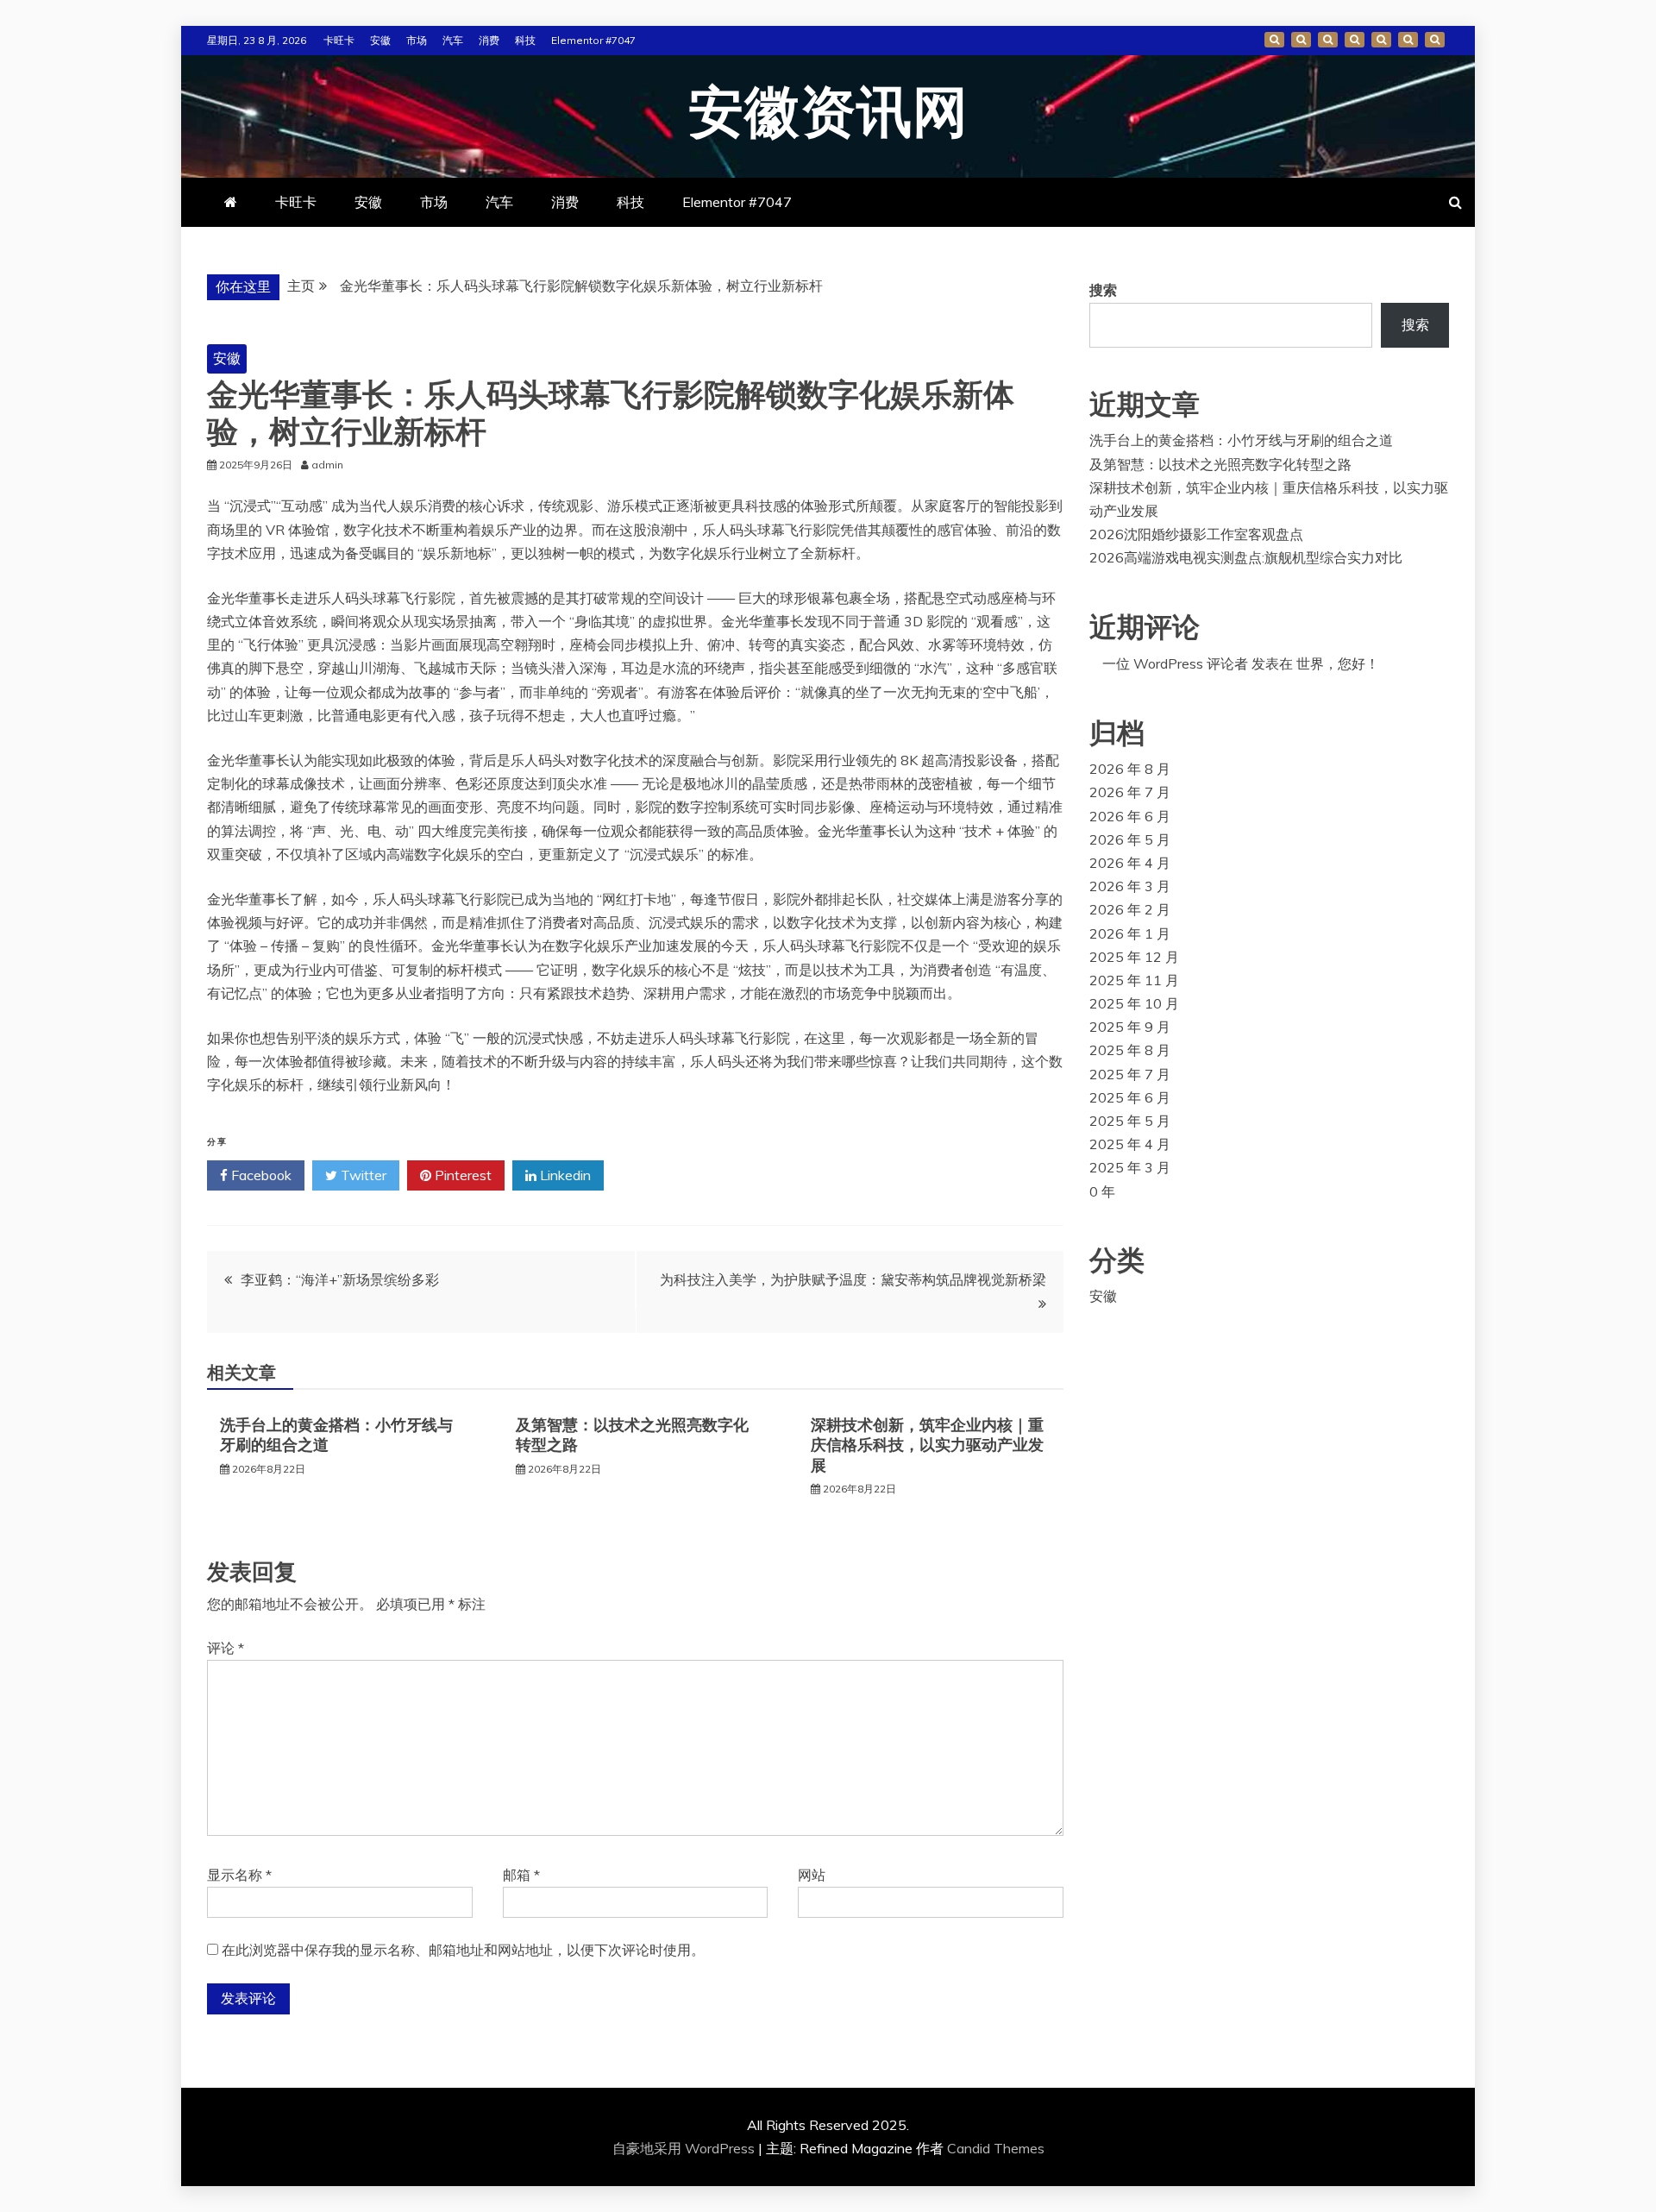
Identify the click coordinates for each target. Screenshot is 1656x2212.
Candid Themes (996, 2148)
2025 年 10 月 (1134, 1003)
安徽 (380, 40)
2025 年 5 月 (1130, 1121)
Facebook (260, 1175)
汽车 (453, 40)
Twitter (362, 1175)
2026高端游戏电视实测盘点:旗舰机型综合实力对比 (1246, 557)
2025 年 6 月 (1130, 1097)
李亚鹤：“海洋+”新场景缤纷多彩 (340, 1279)
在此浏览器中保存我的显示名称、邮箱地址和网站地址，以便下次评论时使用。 (463, 1950)
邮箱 (521, 1875)
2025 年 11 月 (1134, 980)
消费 (489, 40)
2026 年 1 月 (1130, 933)
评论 (226, 1648)
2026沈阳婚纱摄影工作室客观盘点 (1196, 534)
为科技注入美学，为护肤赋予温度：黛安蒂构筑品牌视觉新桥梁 (853, 1279)
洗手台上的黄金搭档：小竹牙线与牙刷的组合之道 (1241, 440)
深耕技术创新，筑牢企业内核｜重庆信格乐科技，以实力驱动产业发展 (927, 1445)
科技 (525, 40)
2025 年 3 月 (1130, 1167)
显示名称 (239, 1875)
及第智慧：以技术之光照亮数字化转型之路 (1220, 464)
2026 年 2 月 (1130, 909)
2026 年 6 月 (1130, 816)
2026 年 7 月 (1130, 792)
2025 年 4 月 (1130, 1144)
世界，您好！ (1338, 663)
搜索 (1103, 290)
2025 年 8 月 (1130, 1050)
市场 (417, 40)
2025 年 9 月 (1130, 1027)
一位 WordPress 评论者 (1175, 663)
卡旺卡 (339, 40)
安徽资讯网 (828, 114)
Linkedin (564, 1175)
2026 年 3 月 (1130, 886)
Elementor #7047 (593, 40)
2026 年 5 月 (1130, 839)
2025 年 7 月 (1130, 1074)
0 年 (1102, 1191)
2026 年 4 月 (1130, 863)
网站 (812, 1875)
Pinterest (461, 1175)
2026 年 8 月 (1130, 769)
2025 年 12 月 (1134, 957)
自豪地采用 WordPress (685, 2148)
